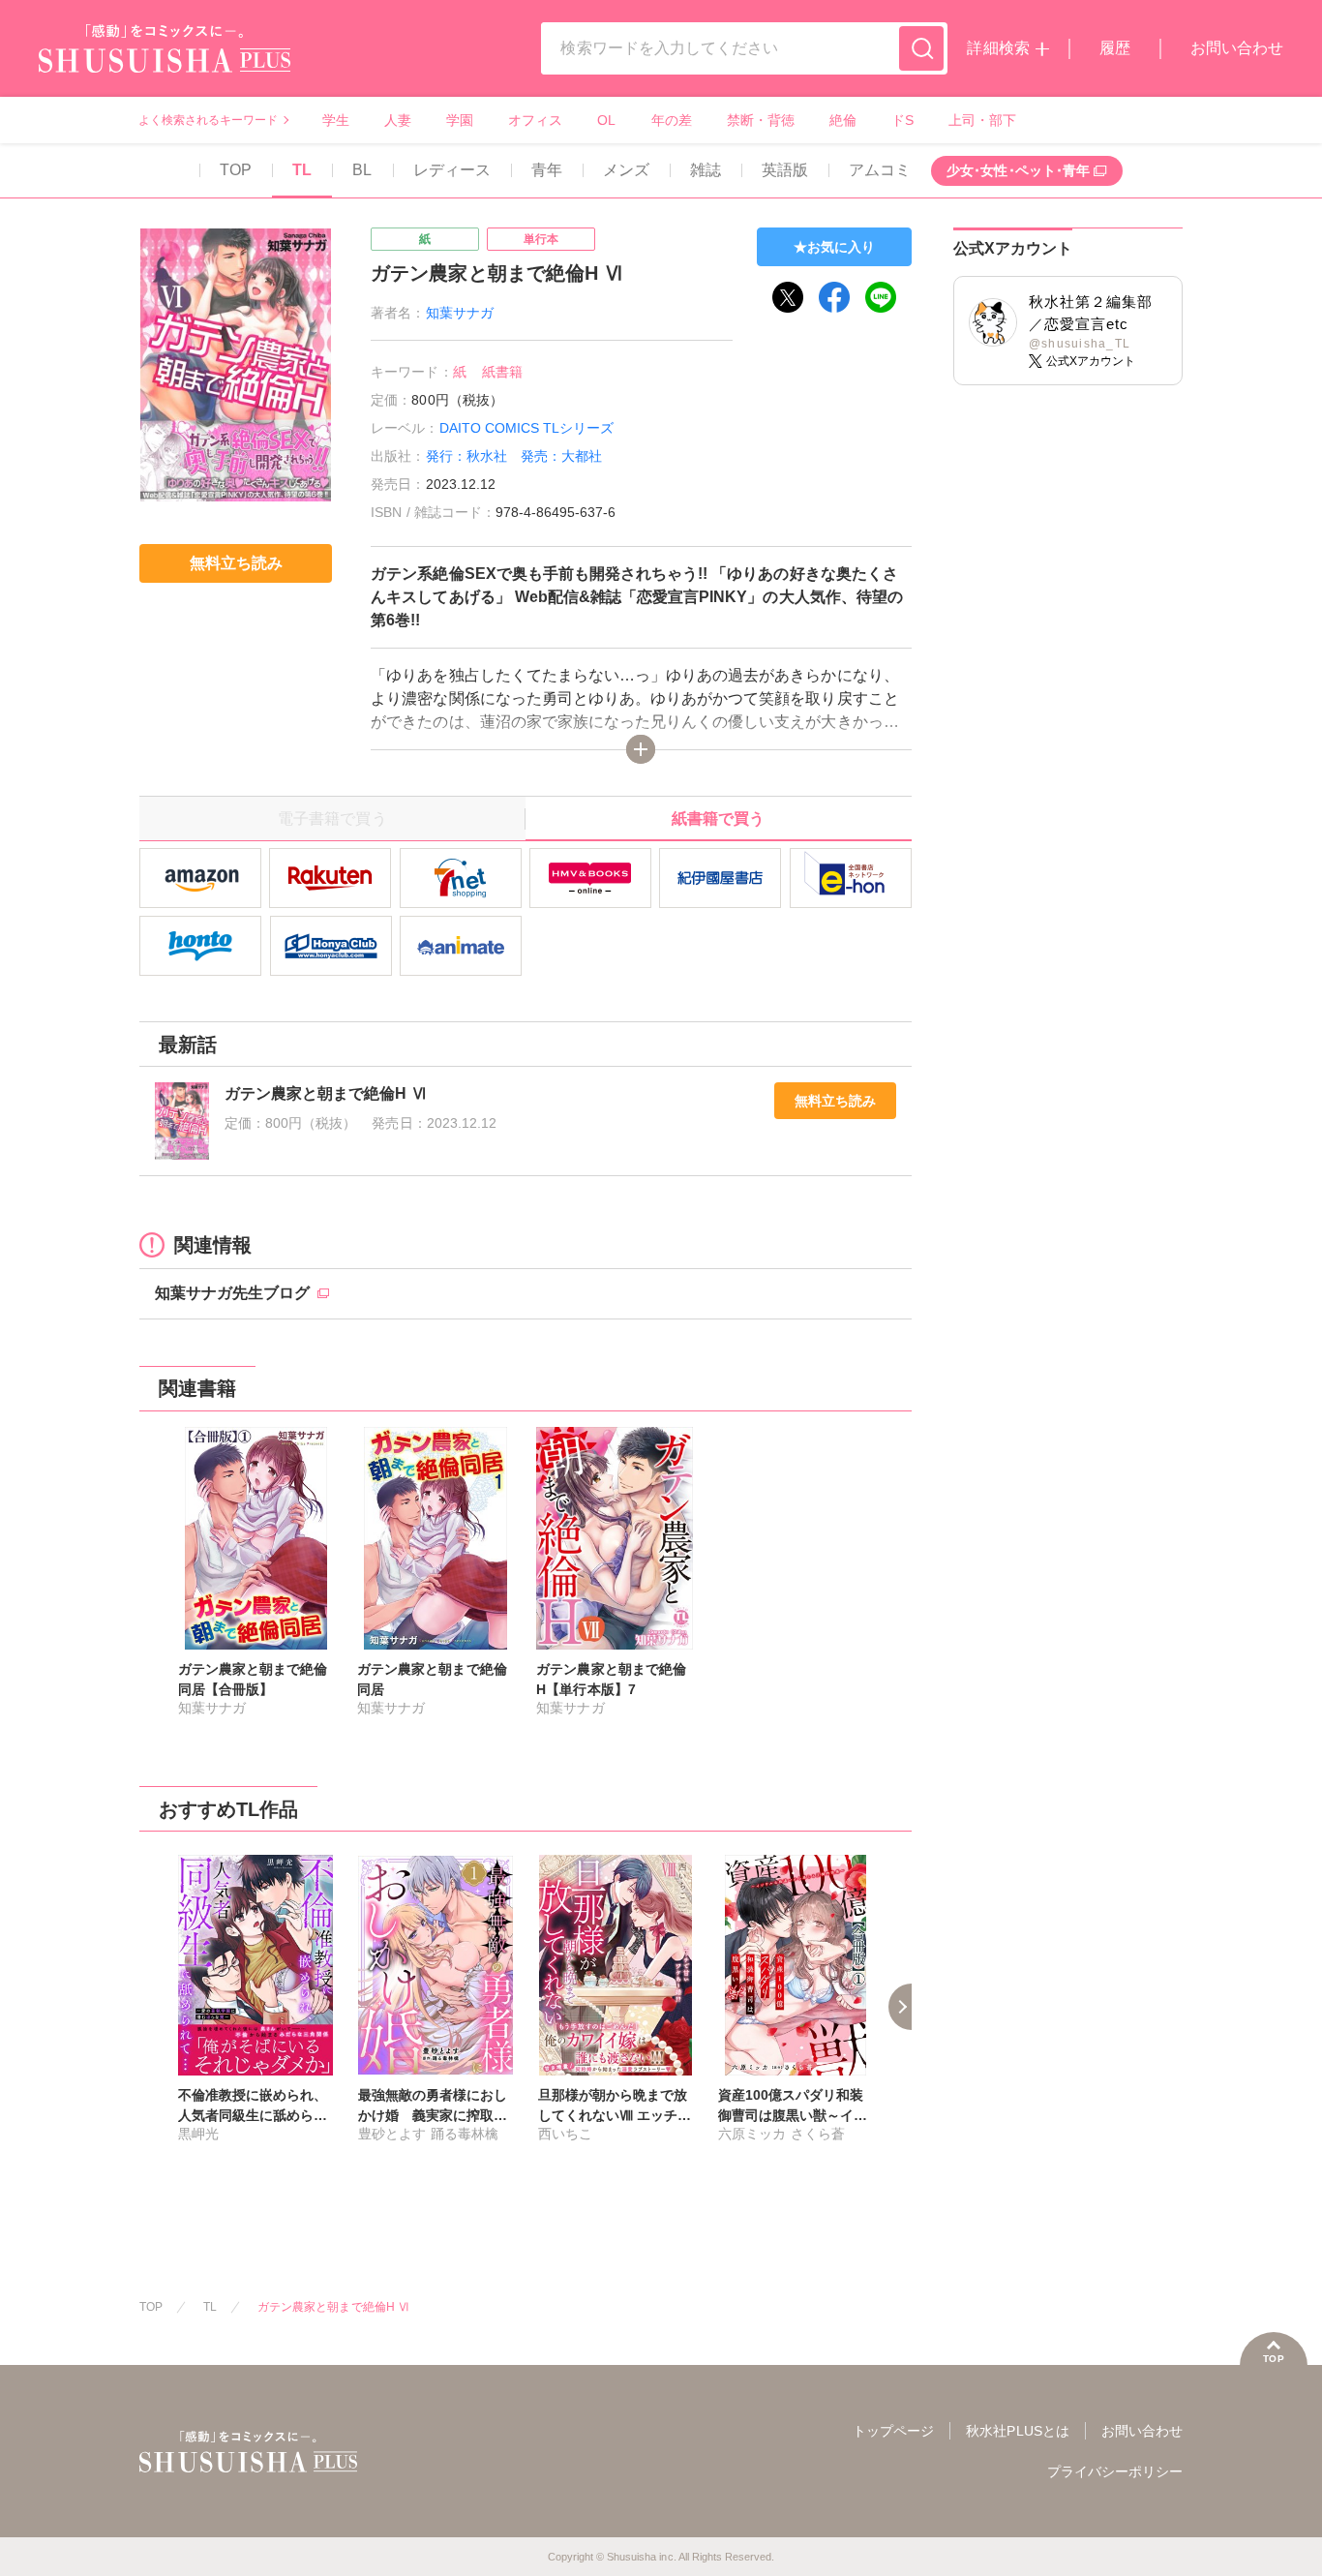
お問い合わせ (1237, 48)
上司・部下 (982, 120)
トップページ (893, 2431)
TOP (236, 170)
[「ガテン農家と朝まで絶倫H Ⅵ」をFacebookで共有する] (834, 297)
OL (606, 120)
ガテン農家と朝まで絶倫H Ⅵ (333, 2307)
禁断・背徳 (761, 120)
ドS (902, 120)
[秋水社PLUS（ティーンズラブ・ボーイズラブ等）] (165, 61)
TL (302, 170)
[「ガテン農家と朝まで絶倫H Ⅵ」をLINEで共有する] (881, 297)
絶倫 (843, 120)
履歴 (1115, 48)
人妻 (398, 120)
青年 (547, 170)
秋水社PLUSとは (1017, 2431)
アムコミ (880, 170)
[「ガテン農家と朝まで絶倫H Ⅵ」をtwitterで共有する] (788, 297)
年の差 (672, 120)
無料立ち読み (835, 1101)
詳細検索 (998, 48)
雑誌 (706, 170)
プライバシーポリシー (1115, 2471)
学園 (460, 120)
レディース (452, 170)
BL (362, 170)
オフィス (535, 120)
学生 (336, 120)
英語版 (785, 170)
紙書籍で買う (718, 818)
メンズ (626, 170)
